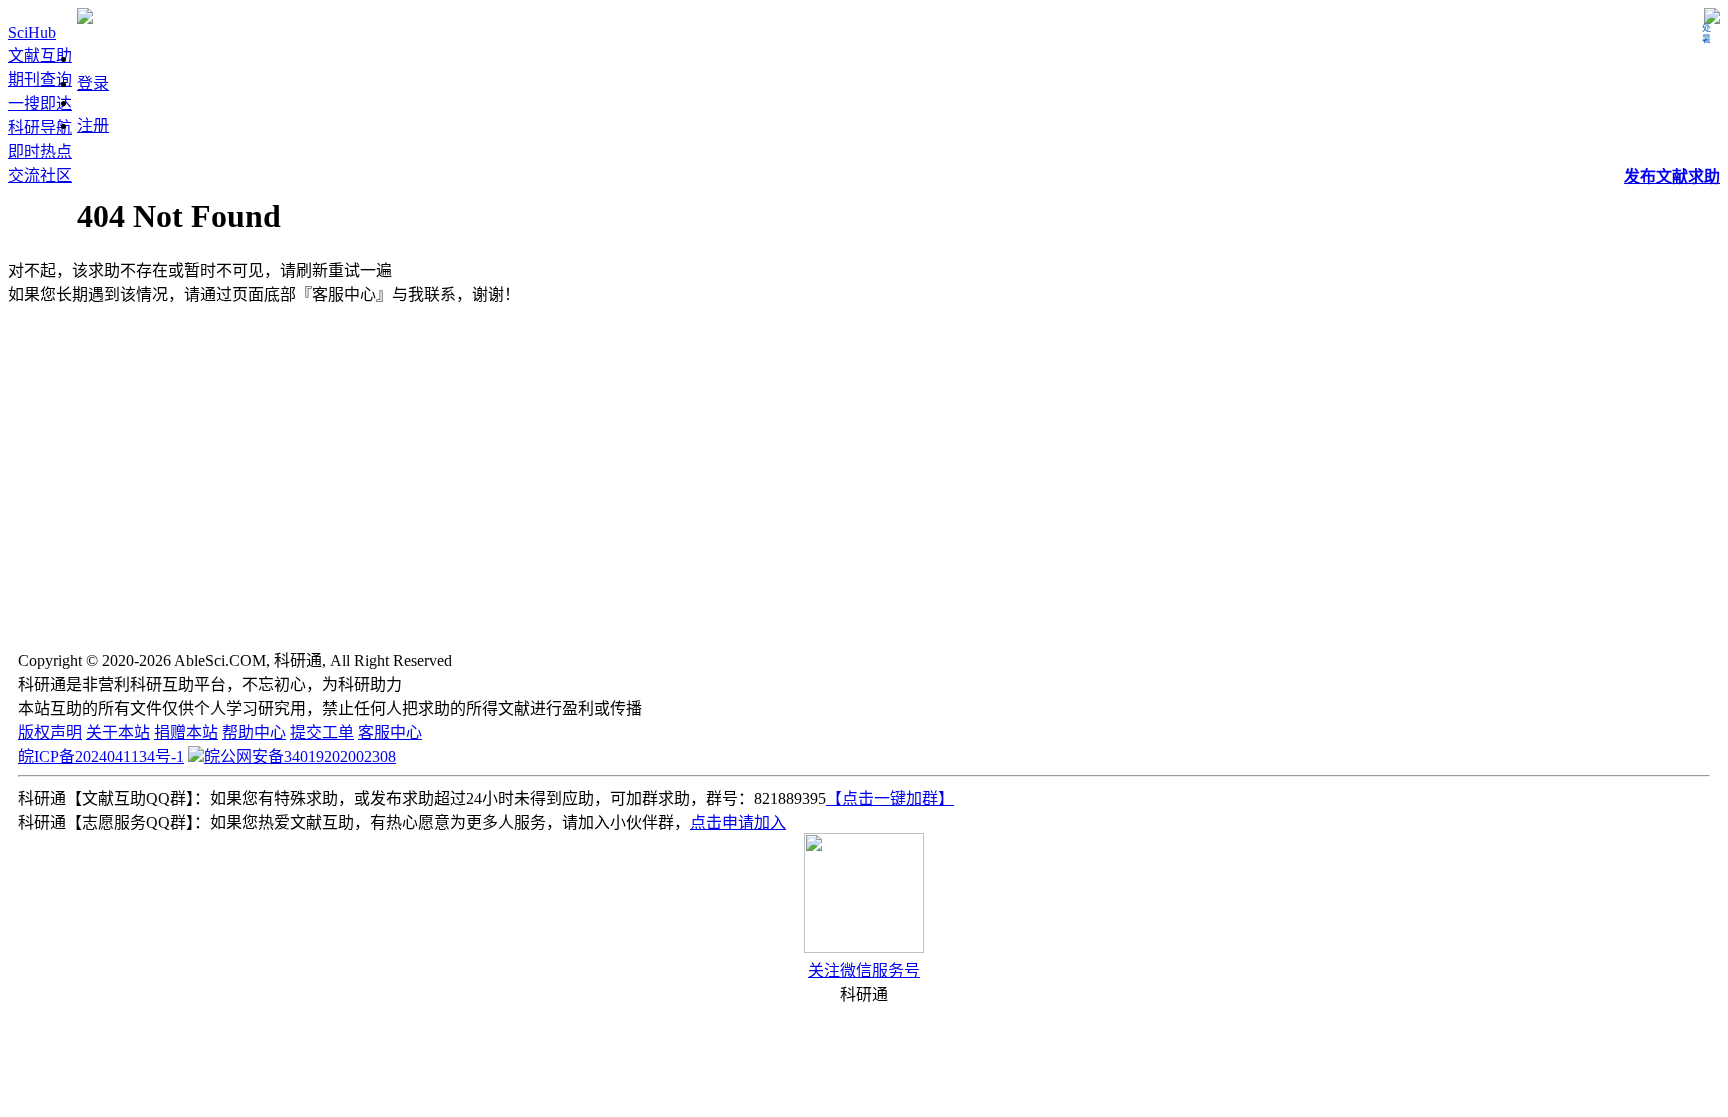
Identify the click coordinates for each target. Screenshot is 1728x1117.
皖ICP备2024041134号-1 (101, 756)
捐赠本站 (186, 732)
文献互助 (40, 55)
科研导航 (40, 127)
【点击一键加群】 (890, 798)
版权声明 (50, 732)
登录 (93, 83)
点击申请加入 (738, 822)
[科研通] (85, 18)
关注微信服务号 (864, 970)
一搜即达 (40, 103)
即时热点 (40, 151)
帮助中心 (254, 732)
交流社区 (40, 175)
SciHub (32, 32)
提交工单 (322, 732)
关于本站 (118, 732)
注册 (93, 125)
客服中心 (390, 732)
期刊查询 (40, 79)
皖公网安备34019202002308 (300, 756)
